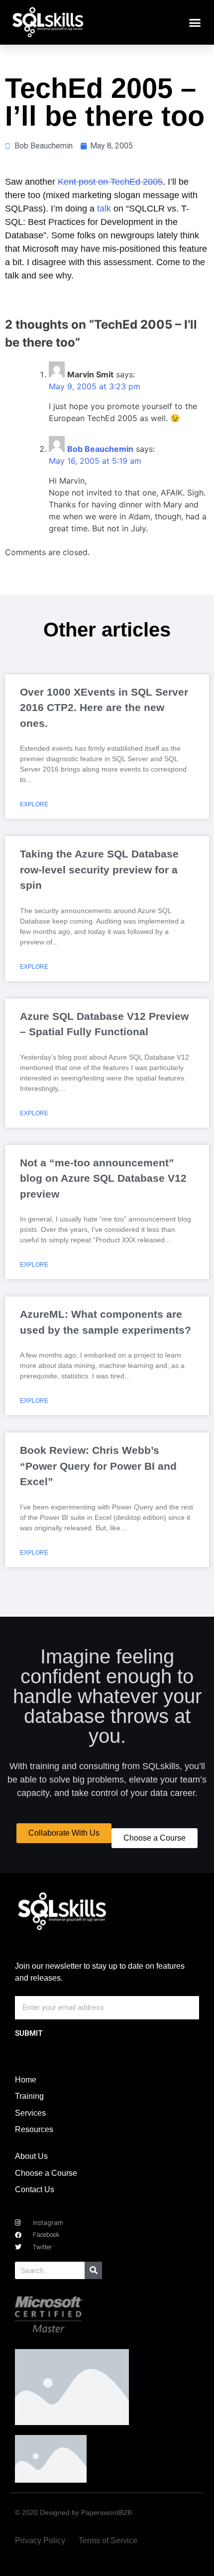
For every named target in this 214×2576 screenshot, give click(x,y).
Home (26, 2080)
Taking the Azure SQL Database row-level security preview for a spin (99, 869)
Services (30, 2113)
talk (104, 209)
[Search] (93, 2270)
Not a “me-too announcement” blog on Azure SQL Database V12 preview (103, 1178)
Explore (34, 804)
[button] (195, 22)
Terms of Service (108, 2540)
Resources (34, 2129)
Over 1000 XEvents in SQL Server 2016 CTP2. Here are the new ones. (104, 708)
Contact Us (35, 2189)
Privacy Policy (40, 2540)
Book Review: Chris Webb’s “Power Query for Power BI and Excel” (98, 1466)
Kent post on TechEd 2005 (110, 182)
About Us (31, 2156)
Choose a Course (46, 2173)
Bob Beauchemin (100, 449)
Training (29, 2096)
